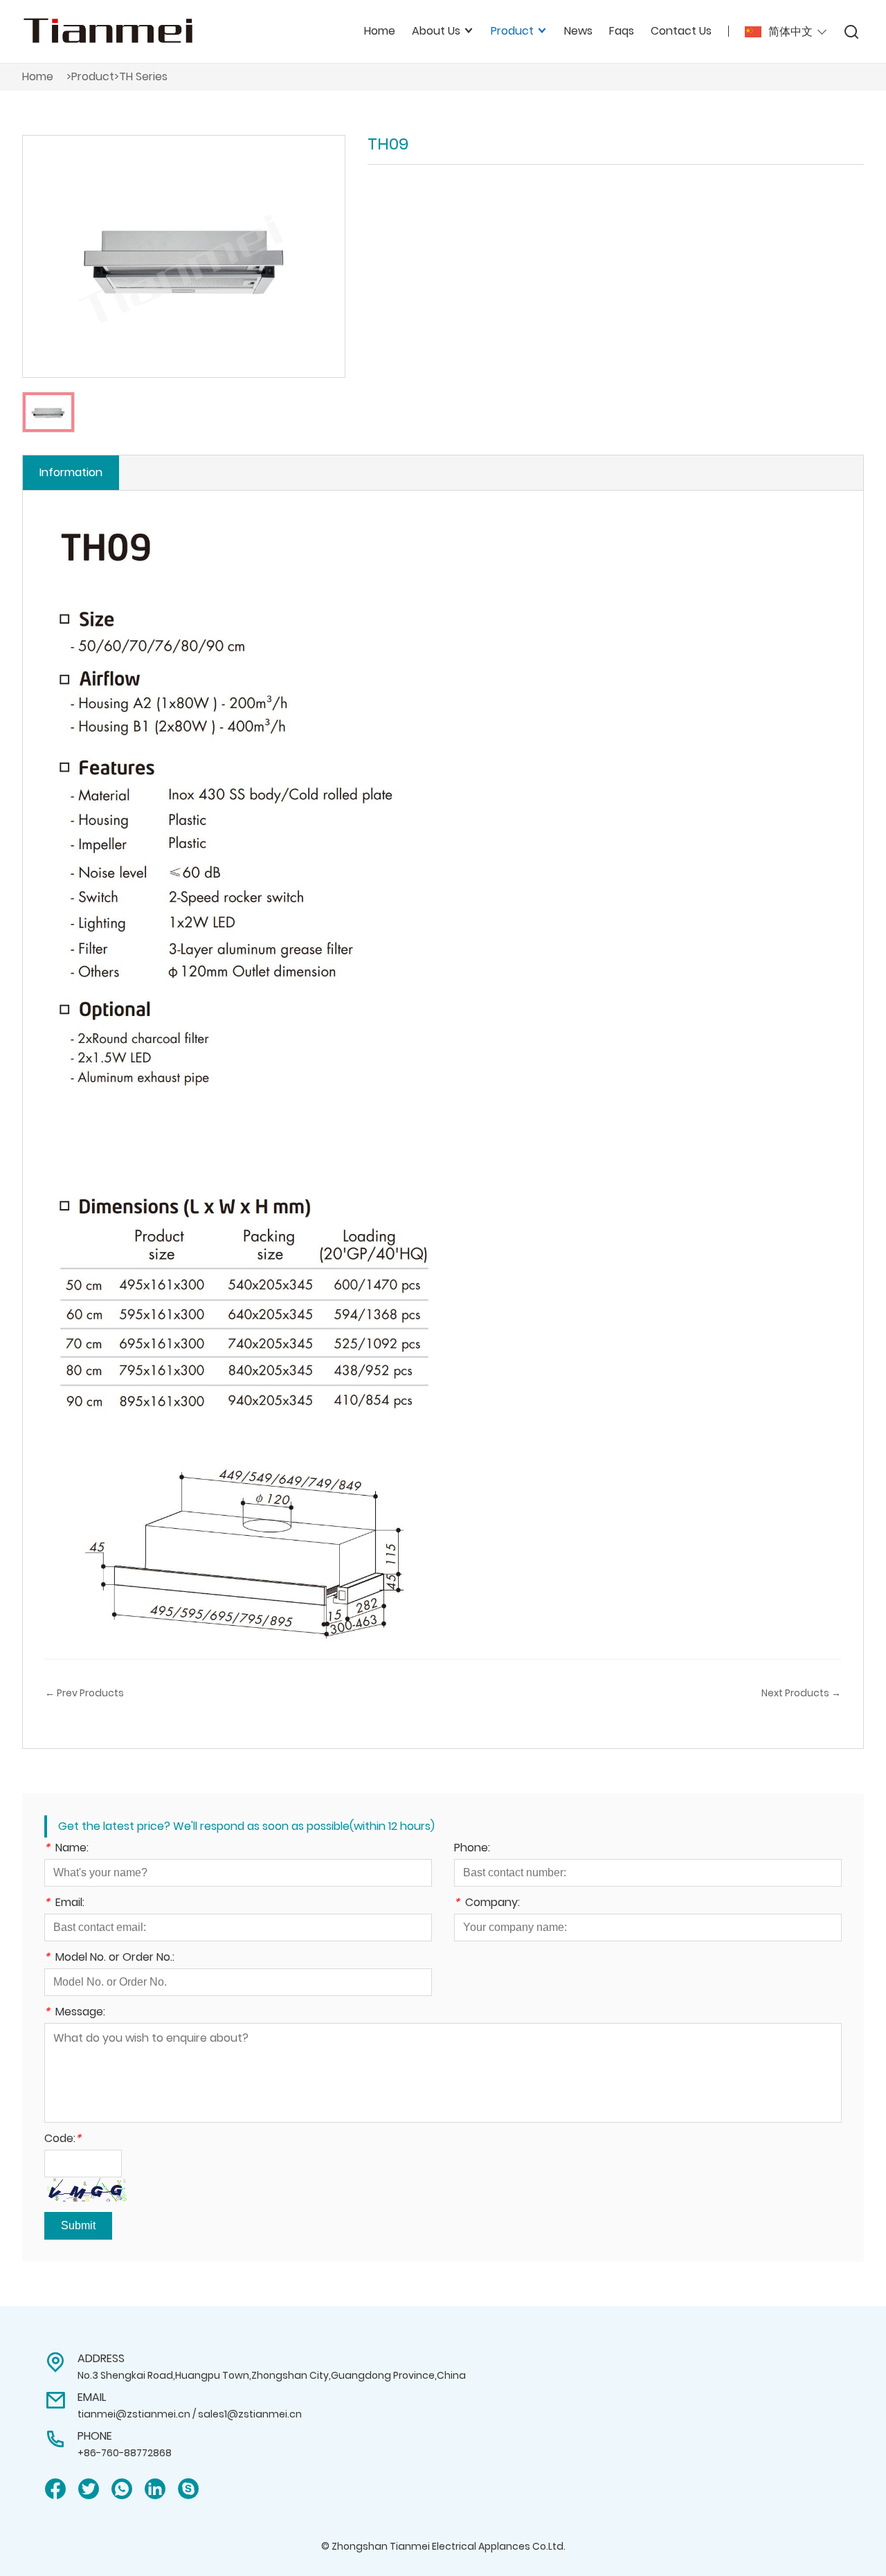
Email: (64, 1904)
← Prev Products (84, 1693)
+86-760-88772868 (125, 2453)
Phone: (472, 1849)
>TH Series (141, 76)
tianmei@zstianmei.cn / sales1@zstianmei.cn (190, 2414)
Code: (63, 2140)
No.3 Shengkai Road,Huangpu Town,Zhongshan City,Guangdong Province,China (272, 2375)
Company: (487, 1904)
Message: (75, 2013)
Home (380, 31)
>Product (90, 76)
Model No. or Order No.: (109, 1958)
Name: (66, 1849)
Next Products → (801, 1693)
